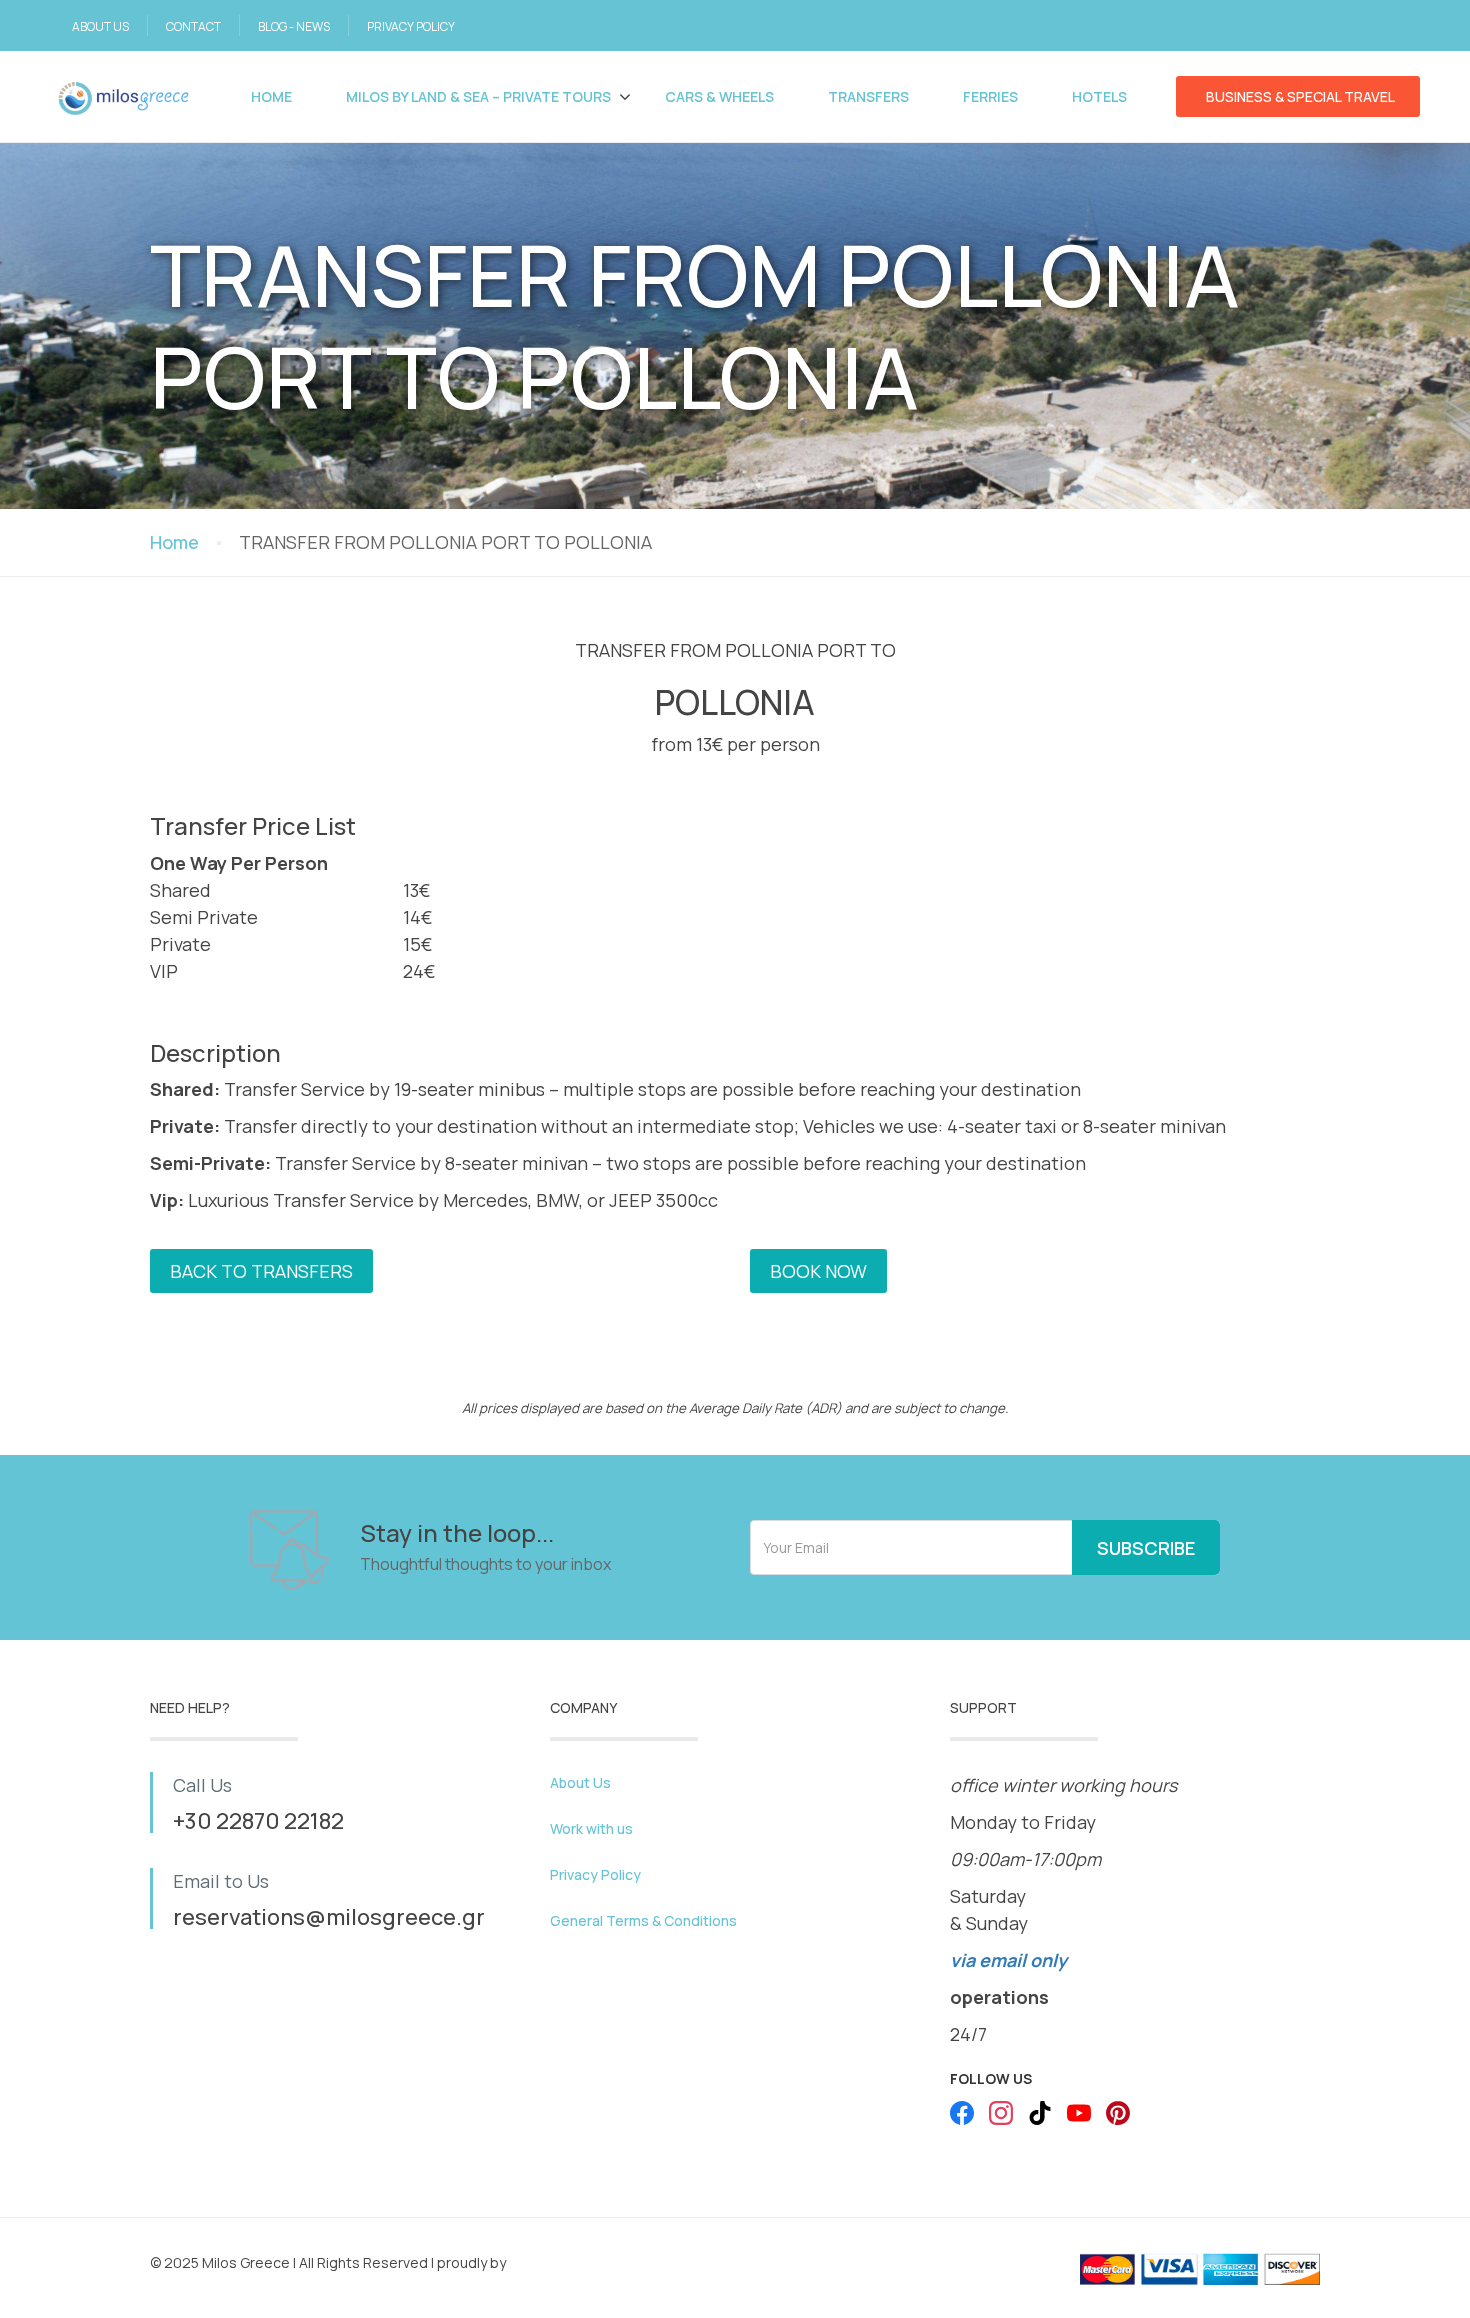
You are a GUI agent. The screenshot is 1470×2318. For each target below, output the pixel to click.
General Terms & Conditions (643, 1920)
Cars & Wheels (719, 96)
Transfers (868, 96)
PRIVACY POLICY (411, 26)
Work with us (591, 1828)
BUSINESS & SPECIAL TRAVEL (1300, 96)
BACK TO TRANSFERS (261, 1271)
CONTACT (193, 26)
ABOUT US (100, 26)
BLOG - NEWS (294, 26)
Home (271, 96)
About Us (580, 1782)
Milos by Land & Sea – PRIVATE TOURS (478, 96)
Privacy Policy (595, 1874)
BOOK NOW (818, 1271)
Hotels (1099, 96)
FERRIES (990, 96)
